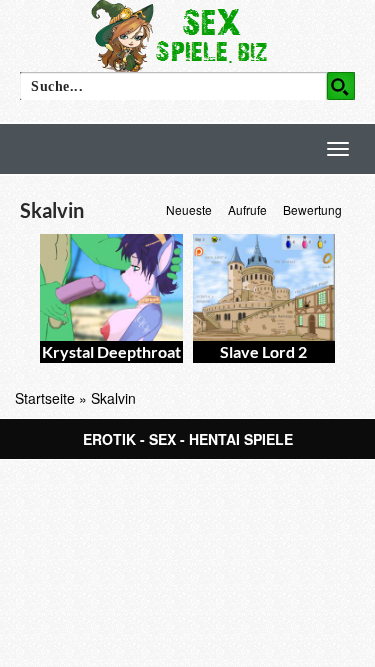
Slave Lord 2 (263, 351)
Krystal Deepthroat (111, 351)
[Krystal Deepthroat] (111, 287)
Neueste (189, 209)
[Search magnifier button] (341, 86)
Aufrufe (247, 209)
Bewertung (312, 209)
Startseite (45, 398)
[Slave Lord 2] (264, 287)
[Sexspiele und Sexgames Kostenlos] (188, 35)
